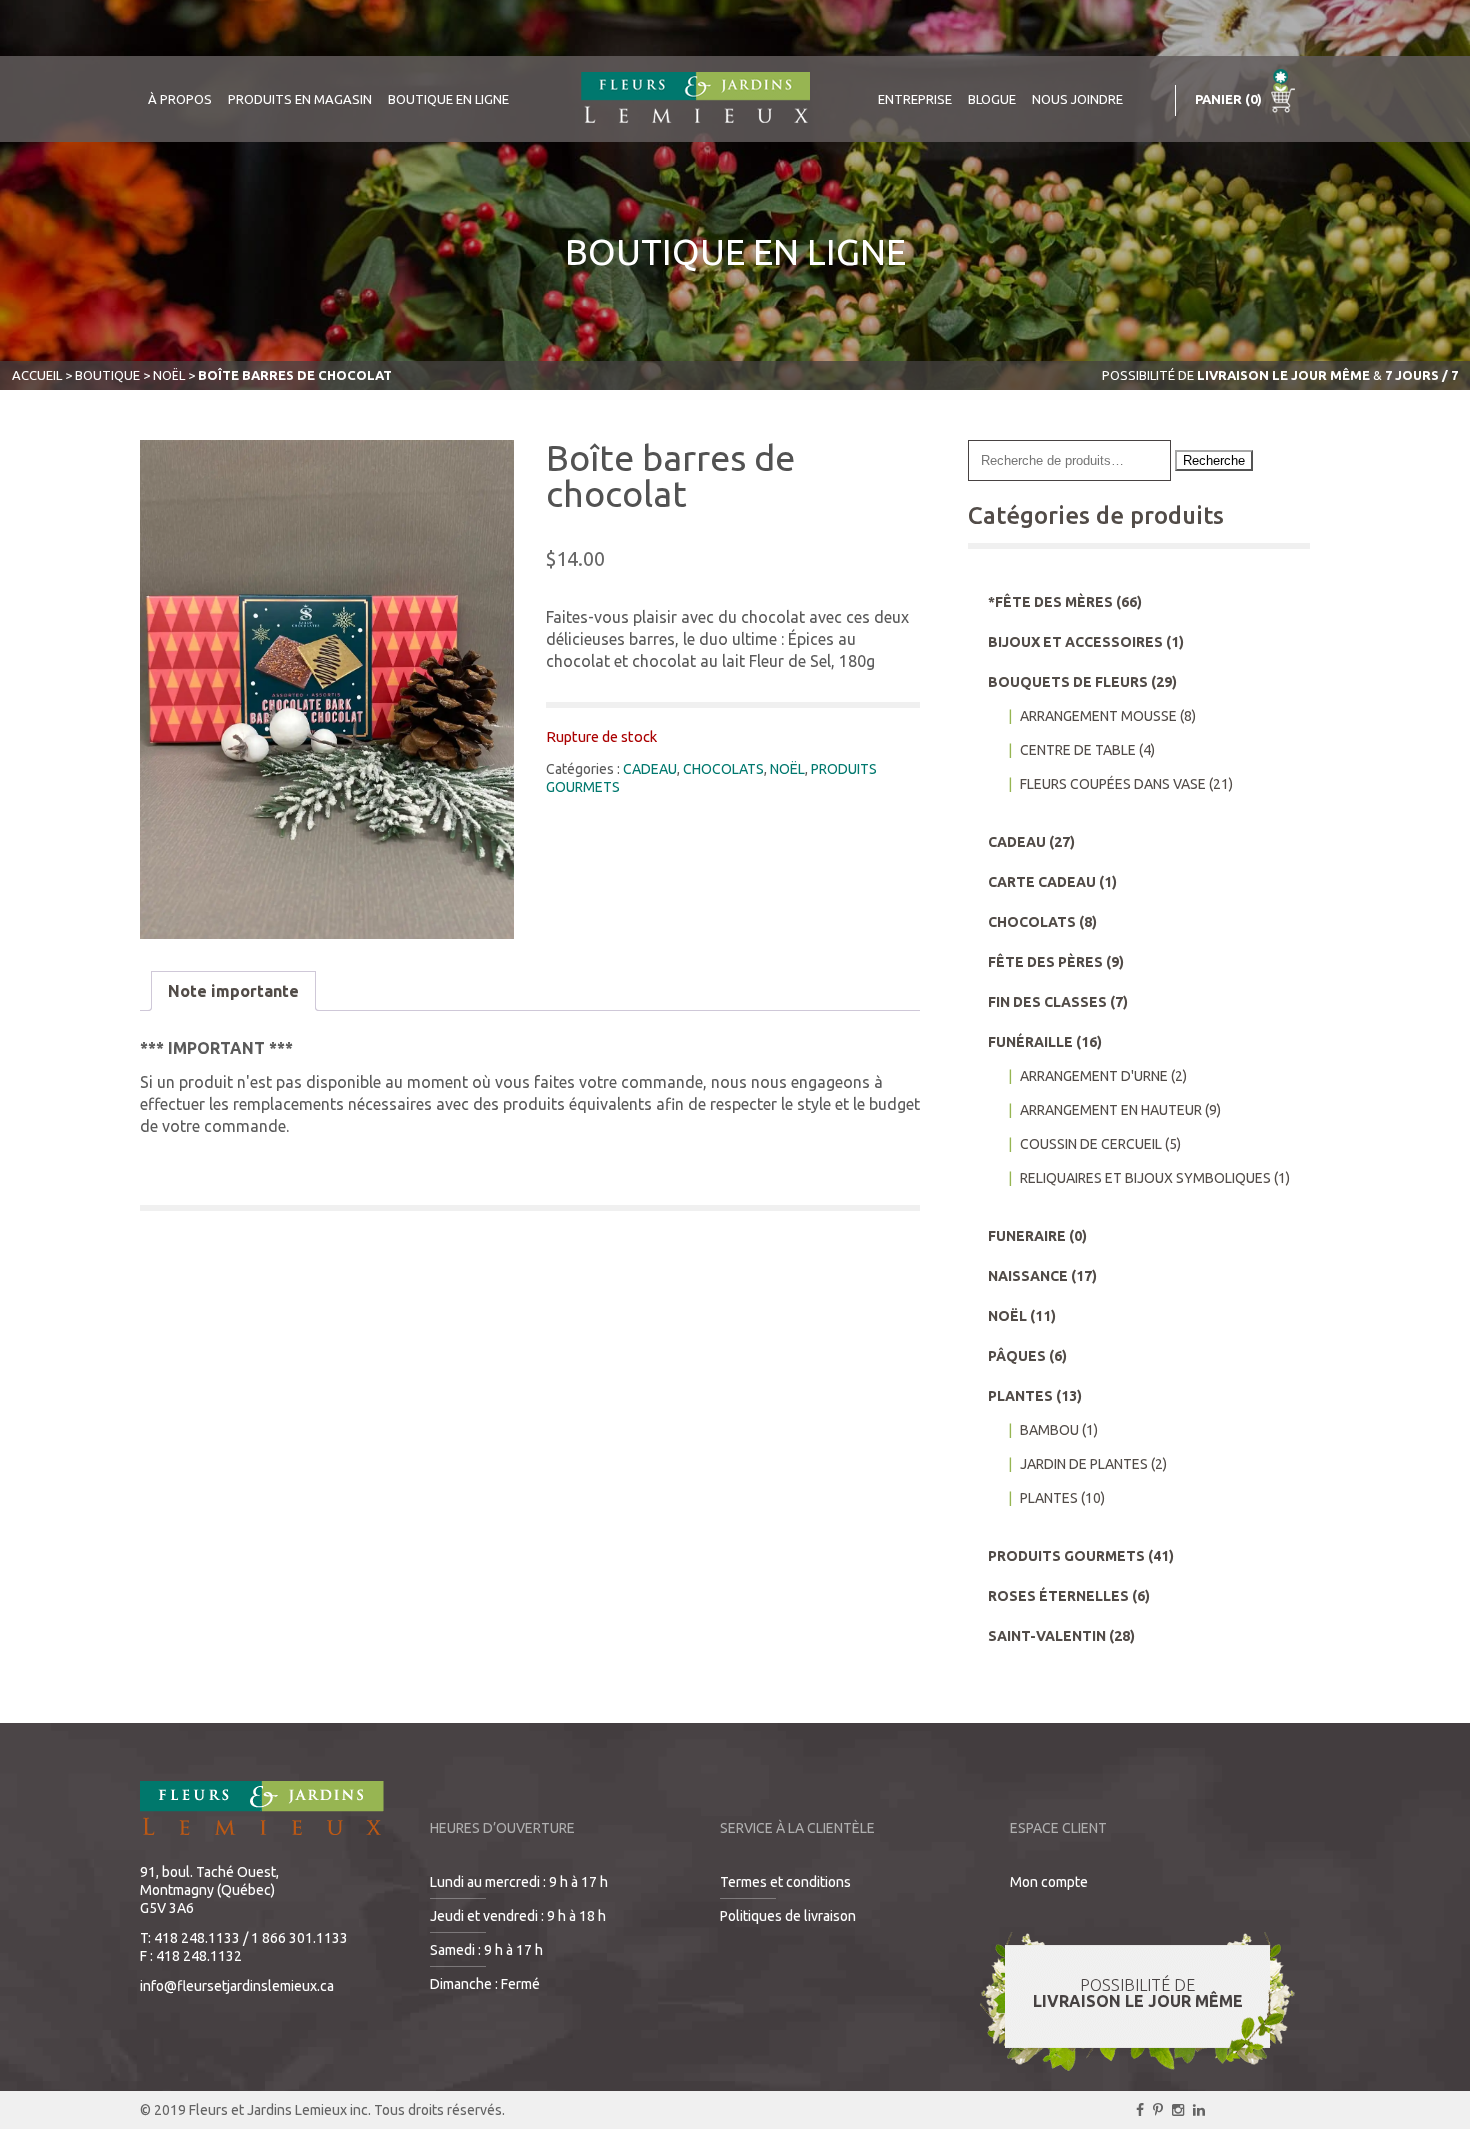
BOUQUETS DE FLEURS (1068, 682)
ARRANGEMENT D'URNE (1094, 1076)
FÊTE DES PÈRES (1045, 962)
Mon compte (1049, 1882)
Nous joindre (1077, 99)
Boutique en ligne (448, 99)
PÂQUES (1017, 1356)
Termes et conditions (785, 1882)
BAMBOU (1049, 1430)
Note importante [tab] (233, 991)
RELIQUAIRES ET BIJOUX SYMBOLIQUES (1145, 1178)
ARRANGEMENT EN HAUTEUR (1111, 1110)
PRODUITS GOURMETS (1066, 1556)
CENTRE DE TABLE (1078, 750)
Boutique (107, 375)
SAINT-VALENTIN (1047, 1636)
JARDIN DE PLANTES (1084, 1464)
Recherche (1214, 460)
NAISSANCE (1028, 1276)
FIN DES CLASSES (1047, 1002)
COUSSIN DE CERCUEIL (1091, 1144)
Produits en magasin (300, 99)
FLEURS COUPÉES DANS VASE (1113, 784)
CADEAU (650, 769)
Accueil (37, 375)
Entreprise (915, 99)
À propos (180, 99)
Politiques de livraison (788, 1916)
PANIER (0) (1230, 99)
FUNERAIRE (1027, 1236)
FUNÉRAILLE (1030, 1042)
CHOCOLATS (723, 769)
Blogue (992, 99)
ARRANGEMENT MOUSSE (1098, 716)
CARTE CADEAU (1042, 882)
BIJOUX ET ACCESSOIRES (1075, 642)
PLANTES (1020, 1396)
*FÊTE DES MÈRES (1050, 602)
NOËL (169, 375)
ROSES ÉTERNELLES (1058, 1596)
